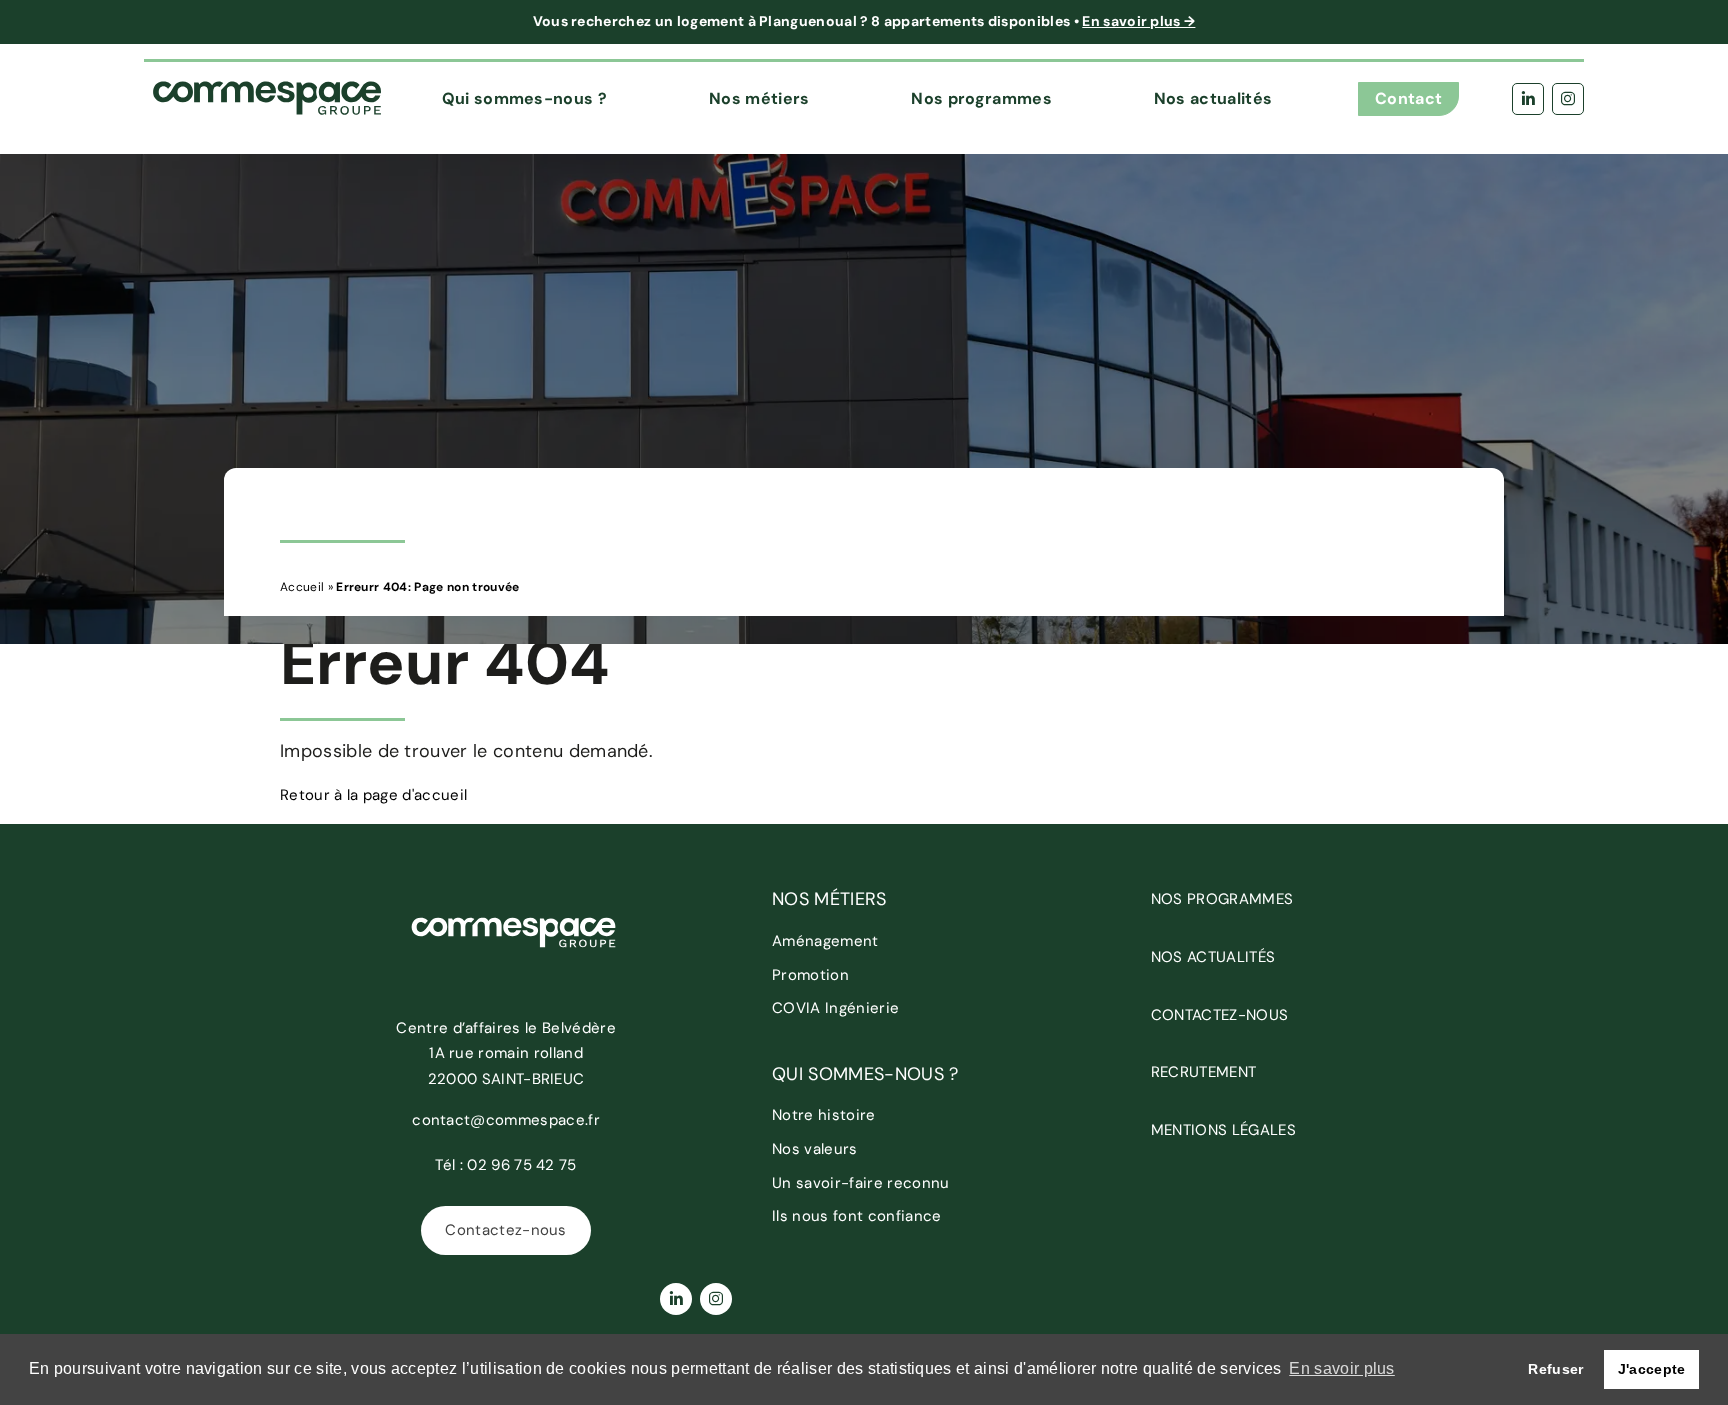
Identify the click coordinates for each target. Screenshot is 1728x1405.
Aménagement (825, 941)
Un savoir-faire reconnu (860, 1183)
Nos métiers (759, 98)
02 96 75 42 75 (521, 1165)
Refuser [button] (1555, 1369)
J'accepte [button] (1652, 1369)
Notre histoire (823, 1115)
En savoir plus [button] (1341, 1368)
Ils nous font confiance (856, 1216)
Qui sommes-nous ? (524, 98)
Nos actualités (1213, 98)
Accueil (302, 587)
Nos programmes (981, 98)
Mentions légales (1223, 1130)
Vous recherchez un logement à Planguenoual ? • (864, 21)
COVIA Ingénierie (835, 1008)
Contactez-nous (505, 1230)
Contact (1408, 98)
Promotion (810, 975)
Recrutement (1204, 1072)
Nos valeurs (815, 1149)
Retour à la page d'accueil (373, 795)
